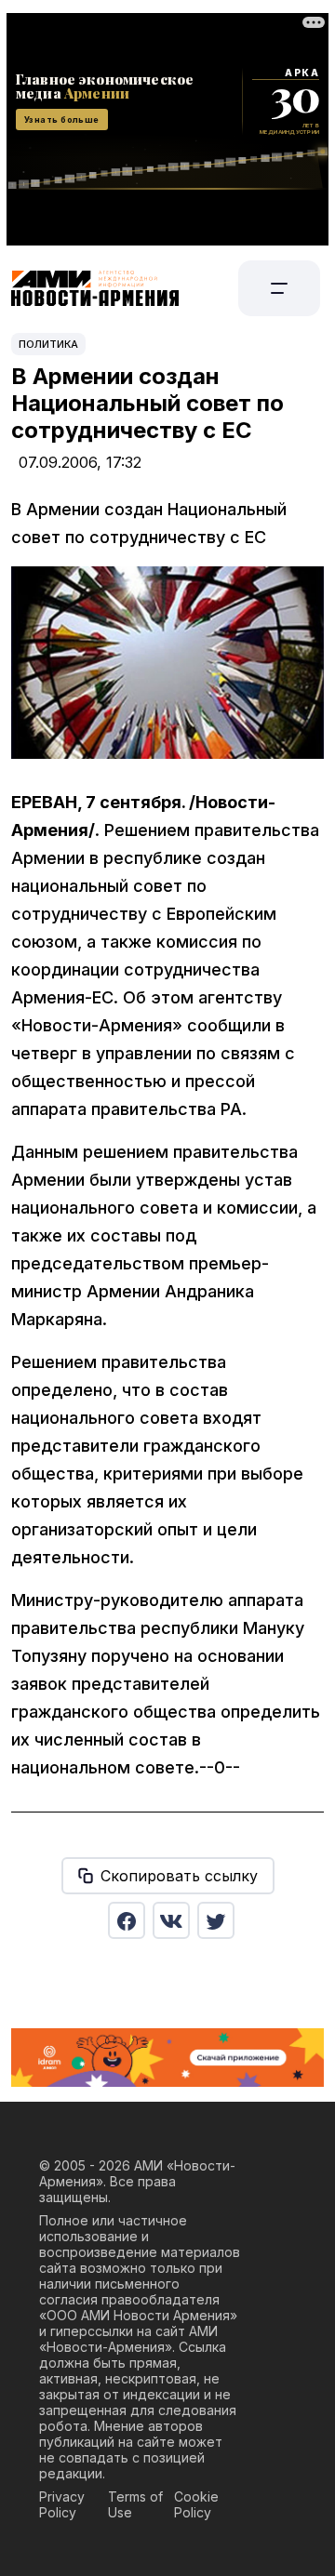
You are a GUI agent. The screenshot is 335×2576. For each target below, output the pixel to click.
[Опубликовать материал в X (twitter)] (216, 1920)
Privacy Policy (62, 2504)
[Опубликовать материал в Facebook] (127, 1920)
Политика (48, 344)
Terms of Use (135, 2504)
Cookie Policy (196, 2504)
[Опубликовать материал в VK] (171, 1920)
